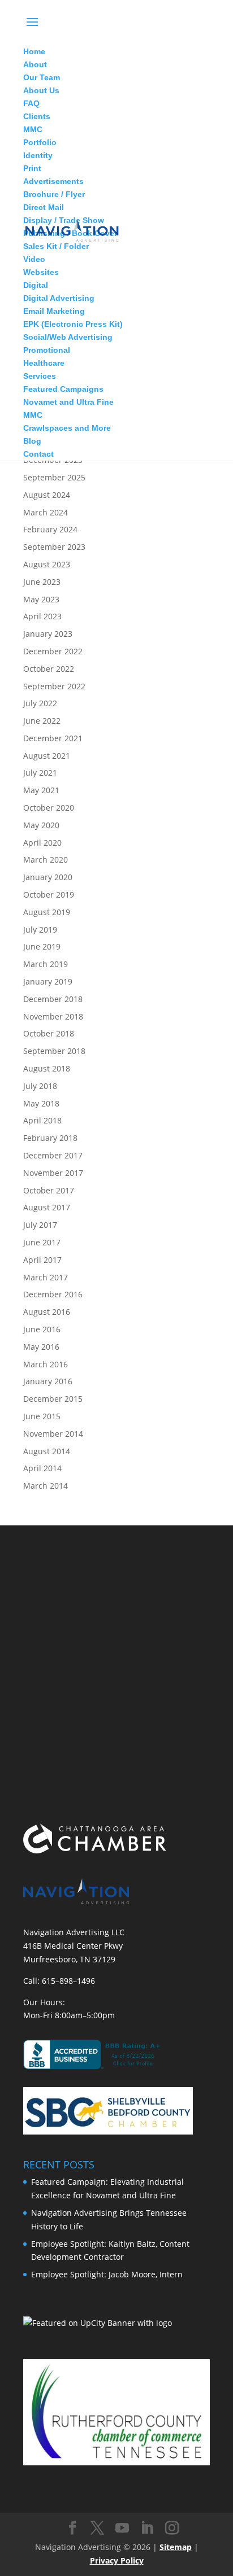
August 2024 (47, 495)
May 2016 (41, 1347)
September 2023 (54, 547)
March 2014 (46, 1486)
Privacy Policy (117, 2560)
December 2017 (53, 1155)
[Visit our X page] (97, 2528)
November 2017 (53, 1173)
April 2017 (42, 1260)
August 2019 (47, 912)
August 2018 (47, 1068)
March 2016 (46, 1364)
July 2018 (40, 1086)
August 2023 (47, 564)
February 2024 (50, 529)
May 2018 (41, 1103)
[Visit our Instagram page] (172, 2528)
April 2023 (42, 616)
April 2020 (42, 843)
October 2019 (49, 895)
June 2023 (42, 582)
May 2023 (41, 599)
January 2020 (48, 877)
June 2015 (42, 1416)
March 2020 (46, 860)
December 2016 (53, 1294)
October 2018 (49, 1033)
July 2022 (40, 703)
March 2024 (46, 512)
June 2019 (42, 946)
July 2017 (40, 1225)
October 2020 (49, 808)
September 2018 (54, 1051)
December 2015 (53, 1399)
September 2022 (54, 686)
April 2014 (42, 1468)
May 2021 (41, 790)
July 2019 (40, 930)
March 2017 (46, 1277)
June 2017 (42, 1242)
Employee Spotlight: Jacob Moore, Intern (107, 2274)
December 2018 (53, 999)
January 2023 (48, 634)
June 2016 (42, 1329)
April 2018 (42, 1120)
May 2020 (41, 825)
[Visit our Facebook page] (72, 2528)
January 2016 (48, 1381)
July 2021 (40, 773)
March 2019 (46, 964)
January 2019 (48, 981)
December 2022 (53, 651)
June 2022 (42, 721)
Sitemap (176, 2547)
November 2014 (53, 1434)
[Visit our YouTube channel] (122, 2528)
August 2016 (47, 1312)
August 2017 (47, 1207)
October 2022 (49, 669)
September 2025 (54, 477)
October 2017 (49, 1190)
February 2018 (50, 1138)
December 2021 (53, 738)
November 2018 (53, 1016)
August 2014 (47, 1451)
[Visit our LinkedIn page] (147, 2528)
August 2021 (47, 756)
